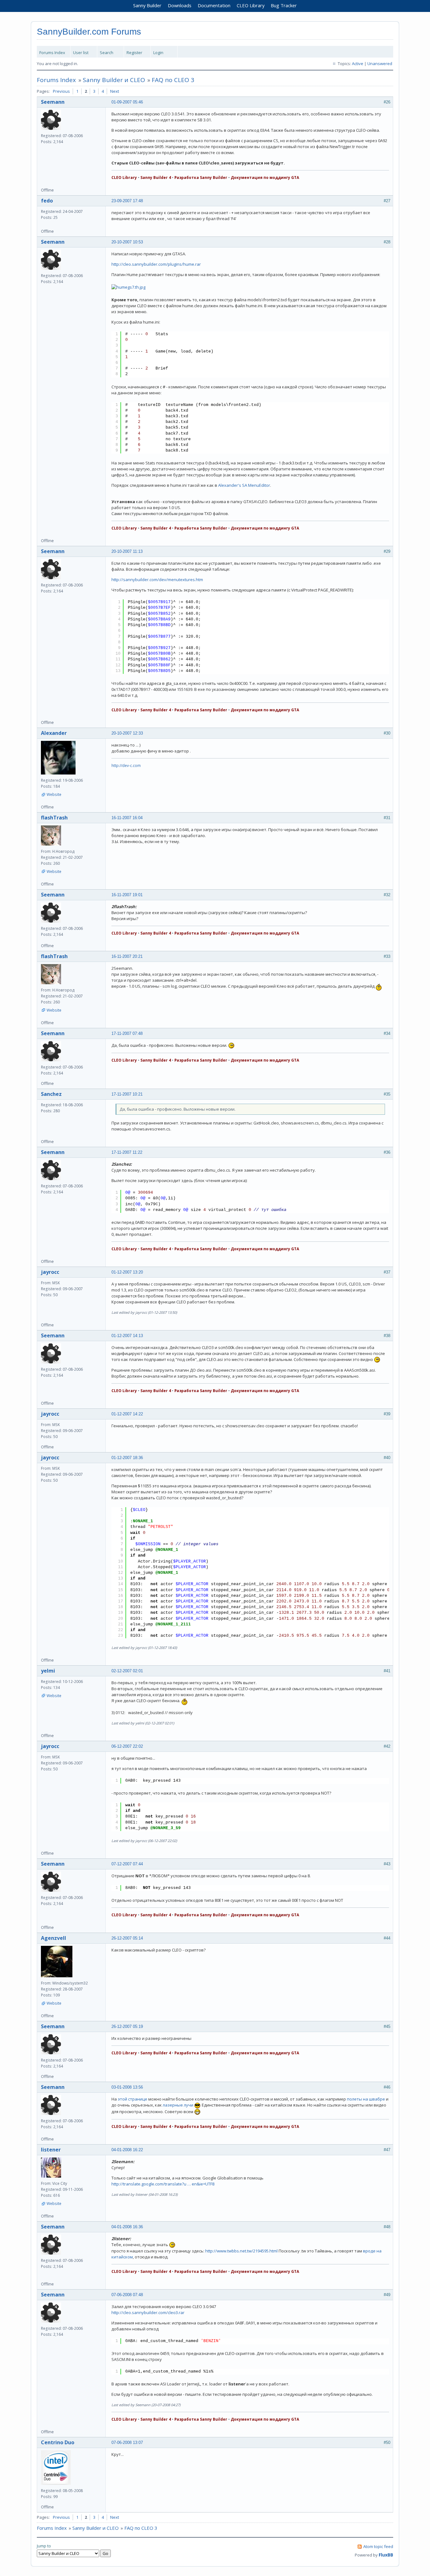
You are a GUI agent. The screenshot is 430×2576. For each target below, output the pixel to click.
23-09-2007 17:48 (127, 201)
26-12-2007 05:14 (127, 1938)
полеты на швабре (366, 2099)
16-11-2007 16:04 (127, 818)
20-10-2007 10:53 (127, 242)
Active (358, 64)
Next (115, 91)
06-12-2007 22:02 (127, 1746)
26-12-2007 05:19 (127, 2026)
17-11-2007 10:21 (127, 1094)
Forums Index (52, 53)
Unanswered (380, 64)
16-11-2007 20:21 (127, 956)
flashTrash (54, 818)
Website (54, 794)
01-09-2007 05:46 (127, 102)
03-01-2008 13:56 (127, 2087)
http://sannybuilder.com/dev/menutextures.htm (157, 580)
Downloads (180, 5)
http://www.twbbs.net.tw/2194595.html (241, 2251)
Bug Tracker (284, 5)
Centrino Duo (58, 2442)
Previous (61, 91)
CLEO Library (251, 5)
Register (134, 53)
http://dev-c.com (126, 766)
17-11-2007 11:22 (127, 1152)
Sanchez (51, 1094)
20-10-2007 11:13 (127, 551)
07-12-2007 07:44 (127, 1864)
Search (107, 53)
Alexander (54, 733)
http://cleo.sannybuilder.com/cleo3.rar (148, 2312)
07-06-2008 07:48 (127, 2295)
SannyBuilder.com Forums (89, 32)
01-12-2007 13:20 (127, 1272)
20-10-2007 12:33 (127, 733)
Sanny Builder (147, 5)
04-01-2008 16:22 (127, 2150)
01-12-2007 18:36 (127, 1458)
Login (158, 53)
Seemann (53, 102)
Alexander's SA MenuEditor (244, 485)
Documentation (214, 5)
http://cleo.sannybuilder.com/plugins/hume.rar (156, 264)
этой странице (133, 2099)
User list (81, 53)
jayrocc (50, 1272)
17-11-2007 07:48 (127, 1033)
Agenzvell (54, 1938)
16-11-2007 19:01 (127, 895)
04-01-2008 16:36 (127, 2227)
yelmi (48, 1671)
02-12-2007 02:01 (127, 1671)
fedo (47, 201)
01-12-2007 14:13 (127, 1336)
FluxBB (386, 2555)
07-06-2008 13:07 (127, 2443)
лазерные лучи (178, 2105)
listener (51, 2150)
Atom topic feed (378, 2546)
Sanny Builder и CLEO (114, 80)
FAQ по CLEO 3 (173, 80)
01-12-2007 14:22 (127, 1414)
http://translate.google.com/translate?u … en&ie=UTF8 (163, 2184)
